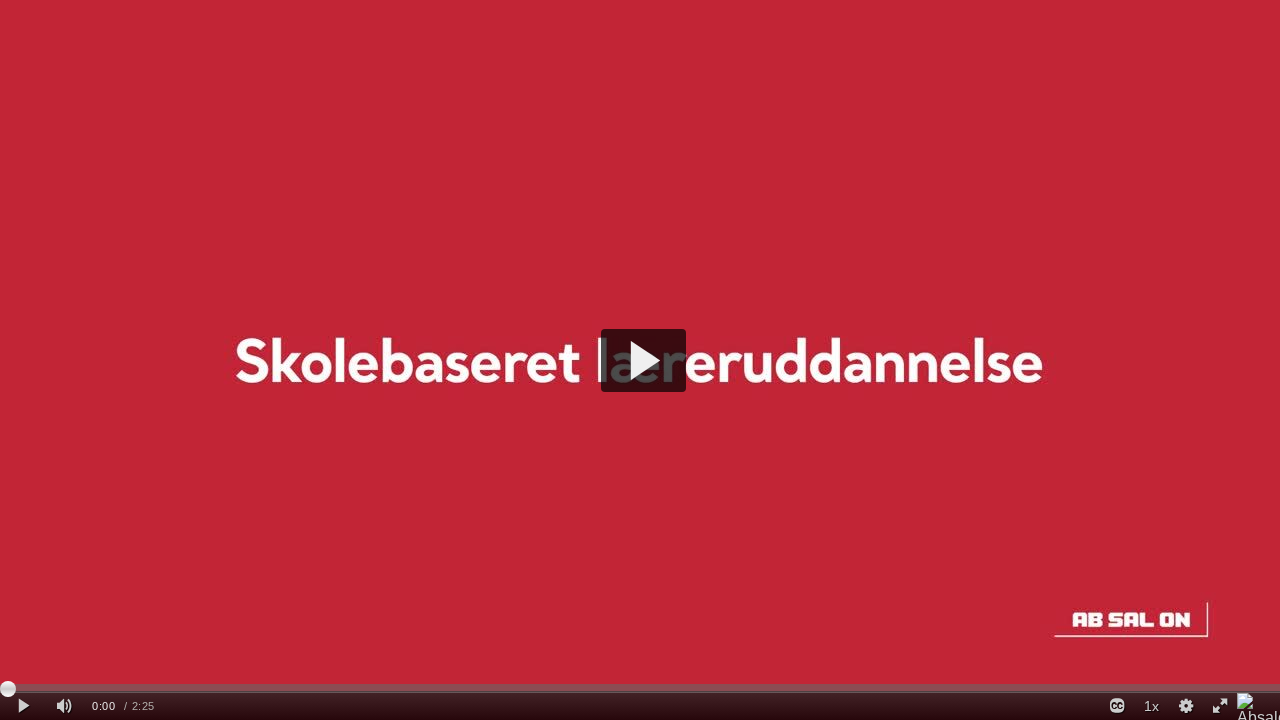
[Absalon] (1258, 706)
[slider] (640, 688)
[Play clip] (23, 706)
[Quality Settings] (1185, 706)
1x (1151, 706)
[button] (643, 360)
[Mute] (64, 706)
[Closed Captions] (1117, 706)
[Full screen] (1220, 706)
